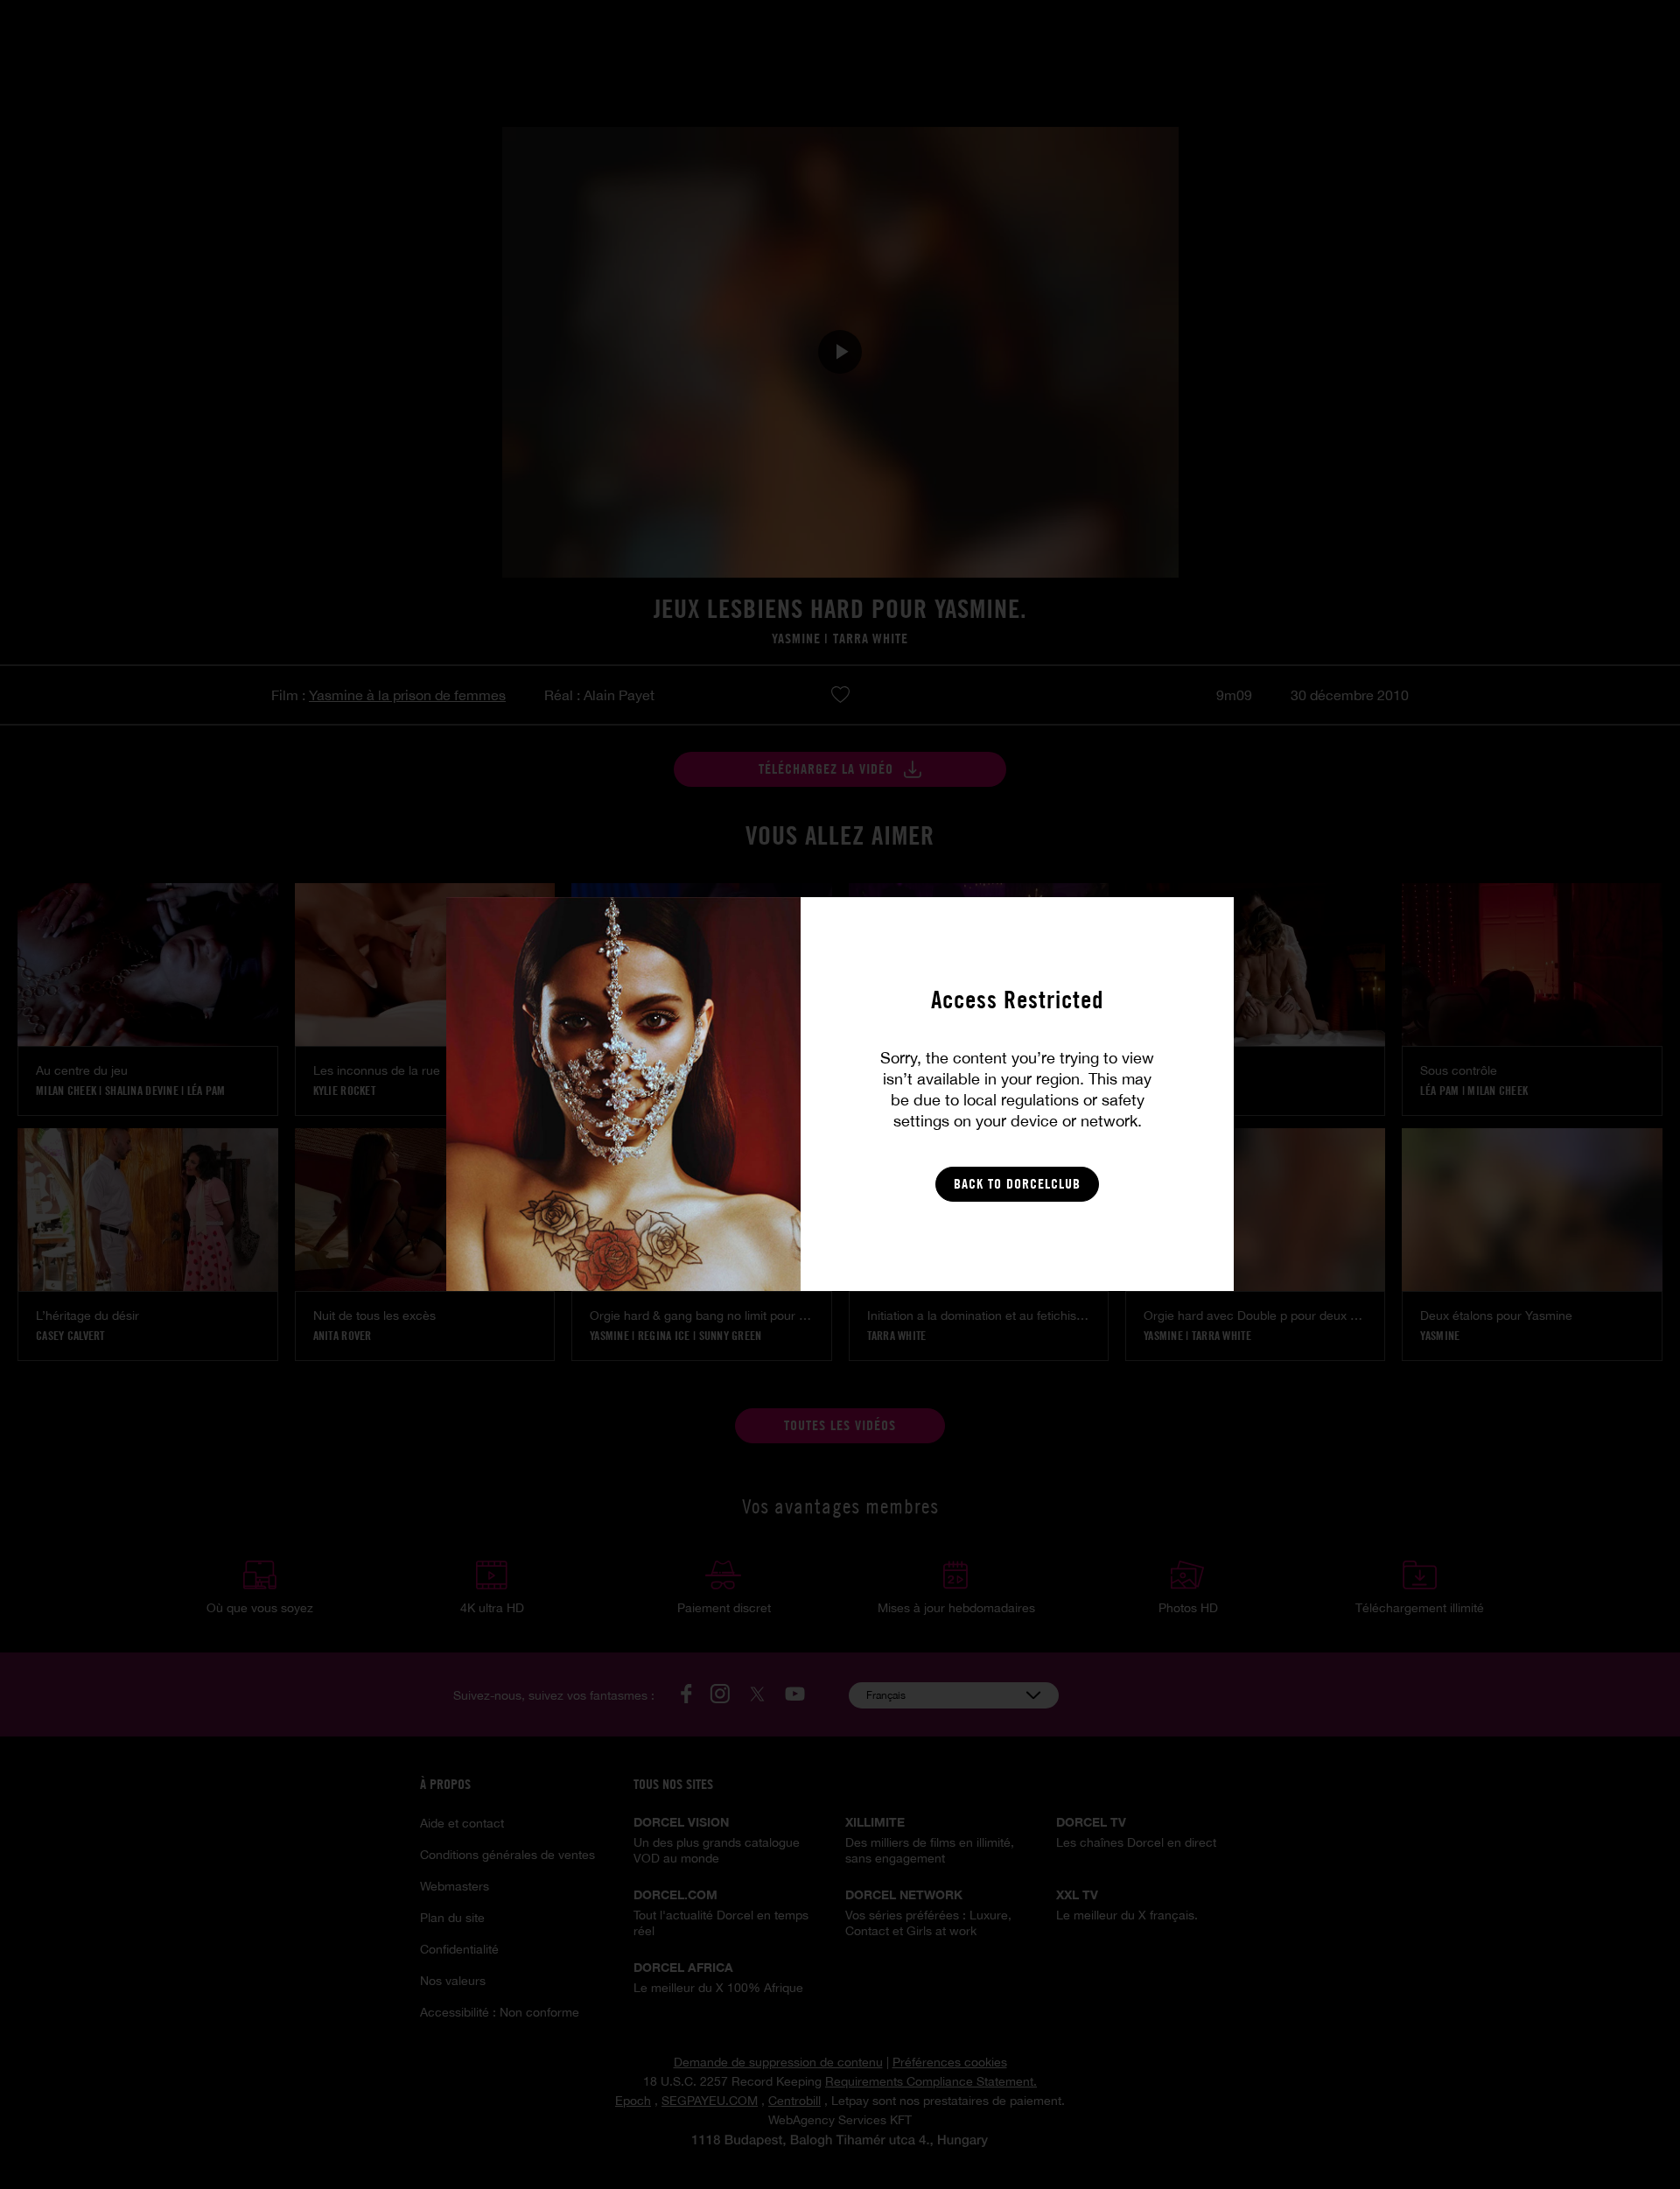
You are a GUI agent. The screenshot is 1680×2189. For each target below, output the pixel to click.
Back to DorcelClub (1017, 1184)
